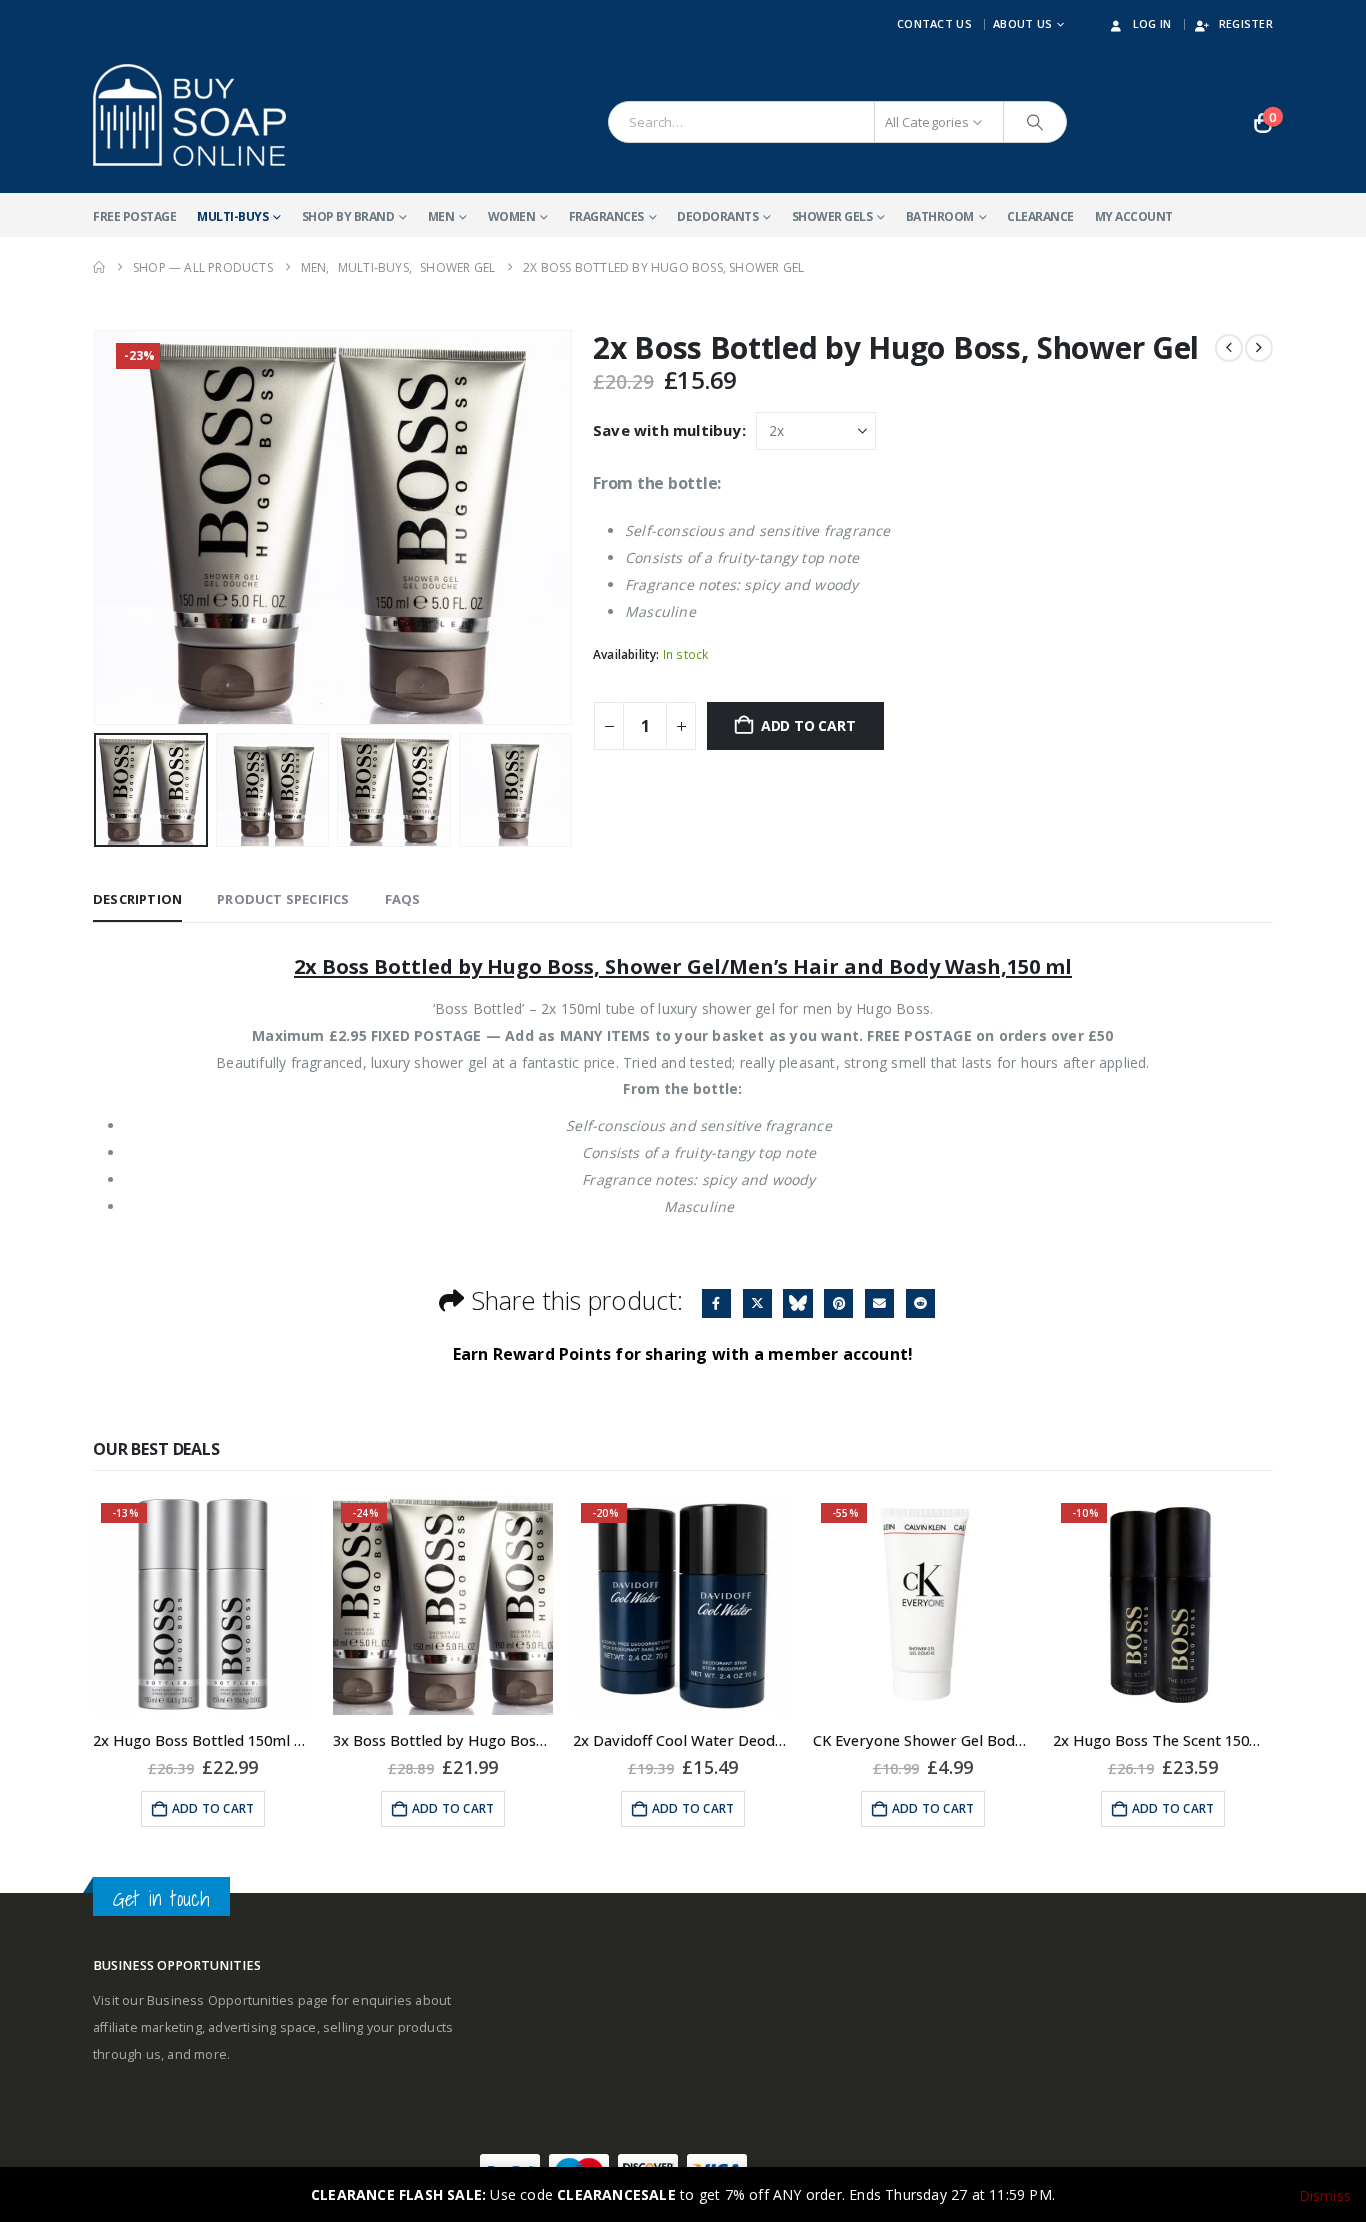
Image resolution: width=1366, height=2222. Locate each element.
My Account (1134, 216)
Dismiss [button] (1325, 2195)
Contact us (934, 23)
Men (441, 216)
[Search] (1035, 122)
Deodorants (717, 216)
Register (1246, 23)
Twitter (757, 1303)
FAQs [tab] (403, 899)
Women (512, 216)
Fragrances (606, 216)
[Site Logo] (189, 115)
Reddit (920, 1303)
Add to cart (808, 725)
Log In (1152, 23)
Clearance (1040, 216)
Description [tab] (137, 899)
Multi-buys (232, 216)
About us (1022, 23)
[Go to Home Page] (99, 267)
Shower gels (832, 216)
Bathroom (940, 216)
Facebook (716, 1303)
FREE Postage (134, 216)
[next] (1259, 348)
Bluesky (797, 1303)
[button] (98, 528)
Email (879, 1303)
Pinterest (838, 1303)
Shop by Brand (348, 216)
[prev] (1229, 348)
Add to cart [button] (213, 1808)
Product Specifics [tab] (283, 899)
